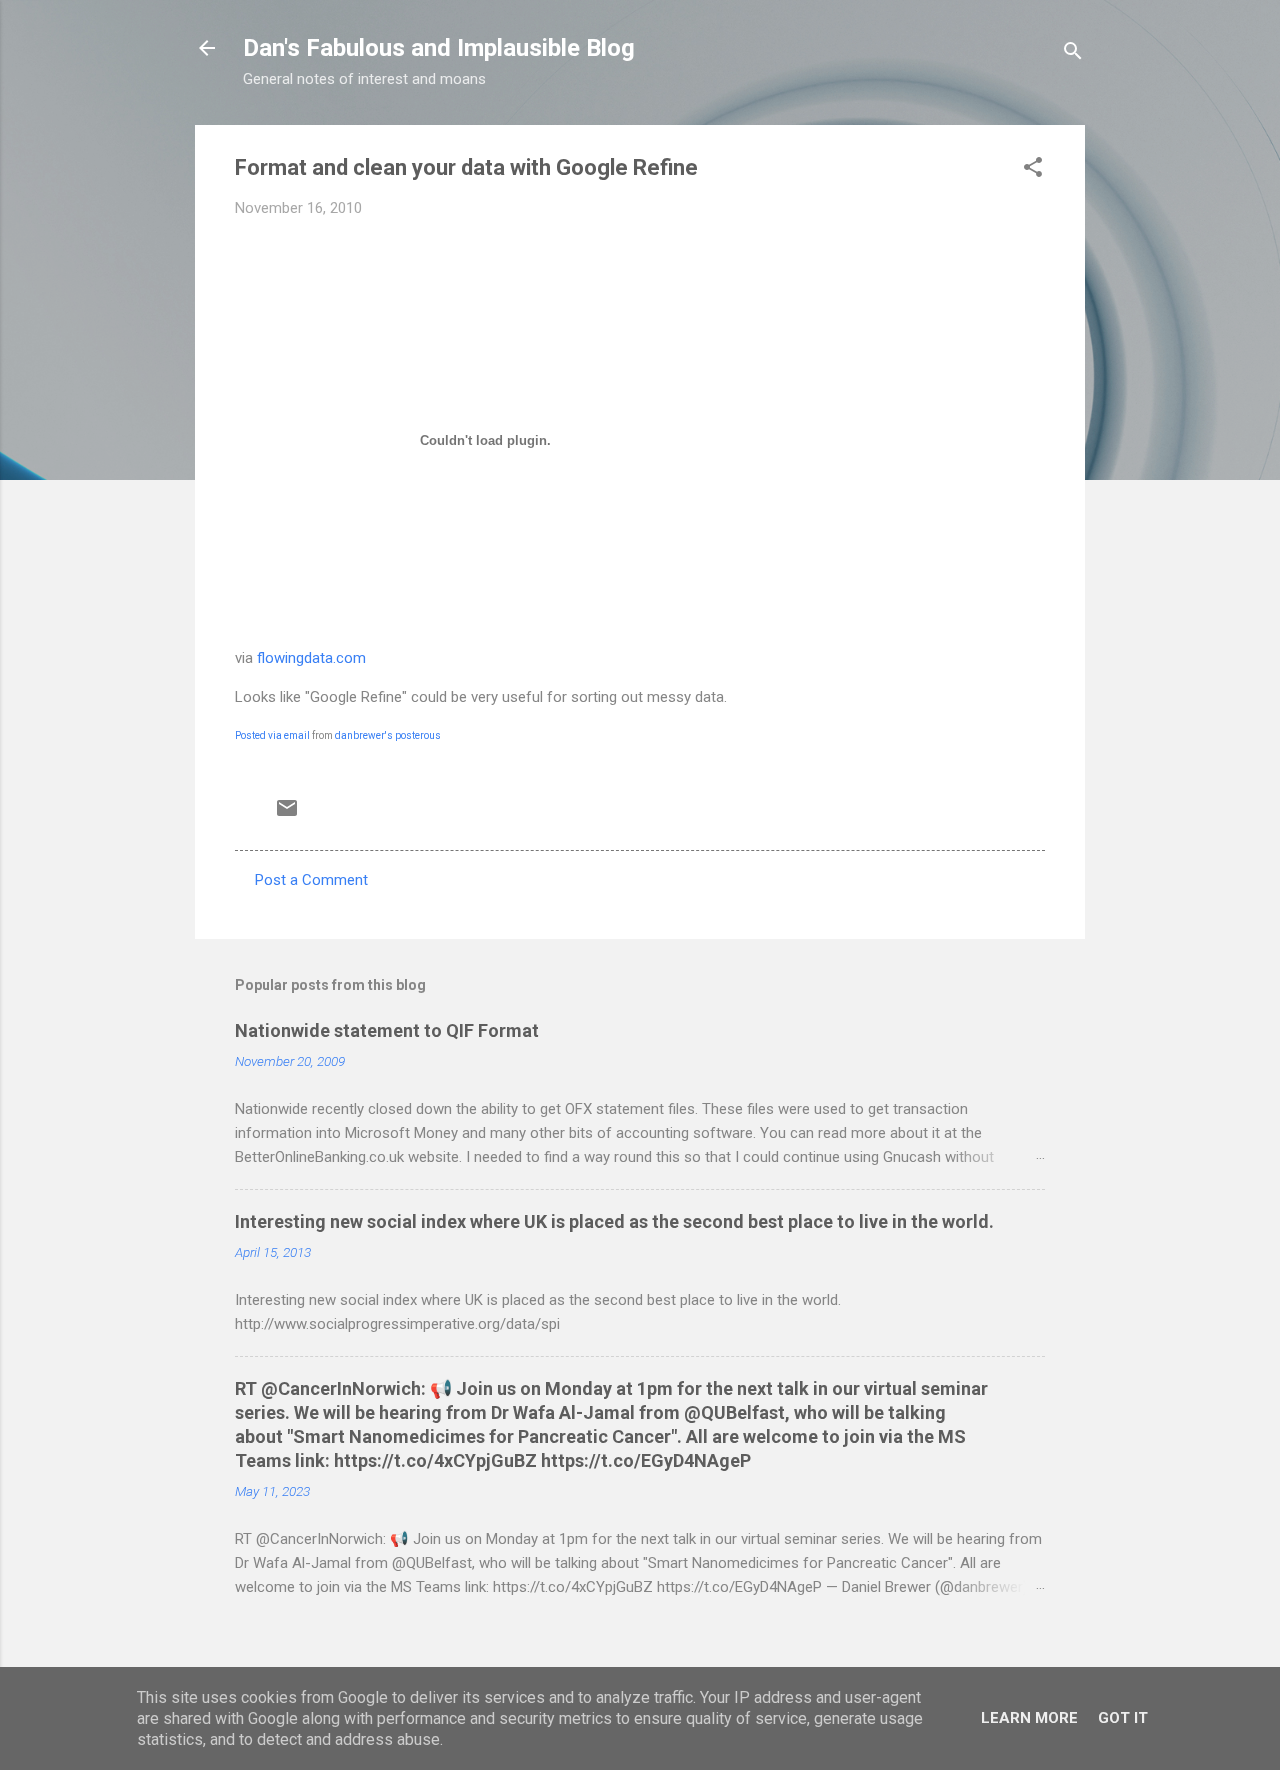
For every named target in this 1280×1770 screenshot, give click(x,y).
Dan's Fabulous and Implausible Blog (439, 48)
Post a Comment (311, 880)
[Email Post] (287, 815)
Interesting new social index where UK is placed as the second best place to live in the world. (614, 1221)
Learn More (1029, 1718)
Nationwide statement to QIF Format (387, 1030)
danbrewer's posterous (388, 735)
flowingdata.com (311, 658)
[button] (1033, 170)
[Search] (1073, 54)
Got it (1123, 1718)
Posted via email (272, 735)
